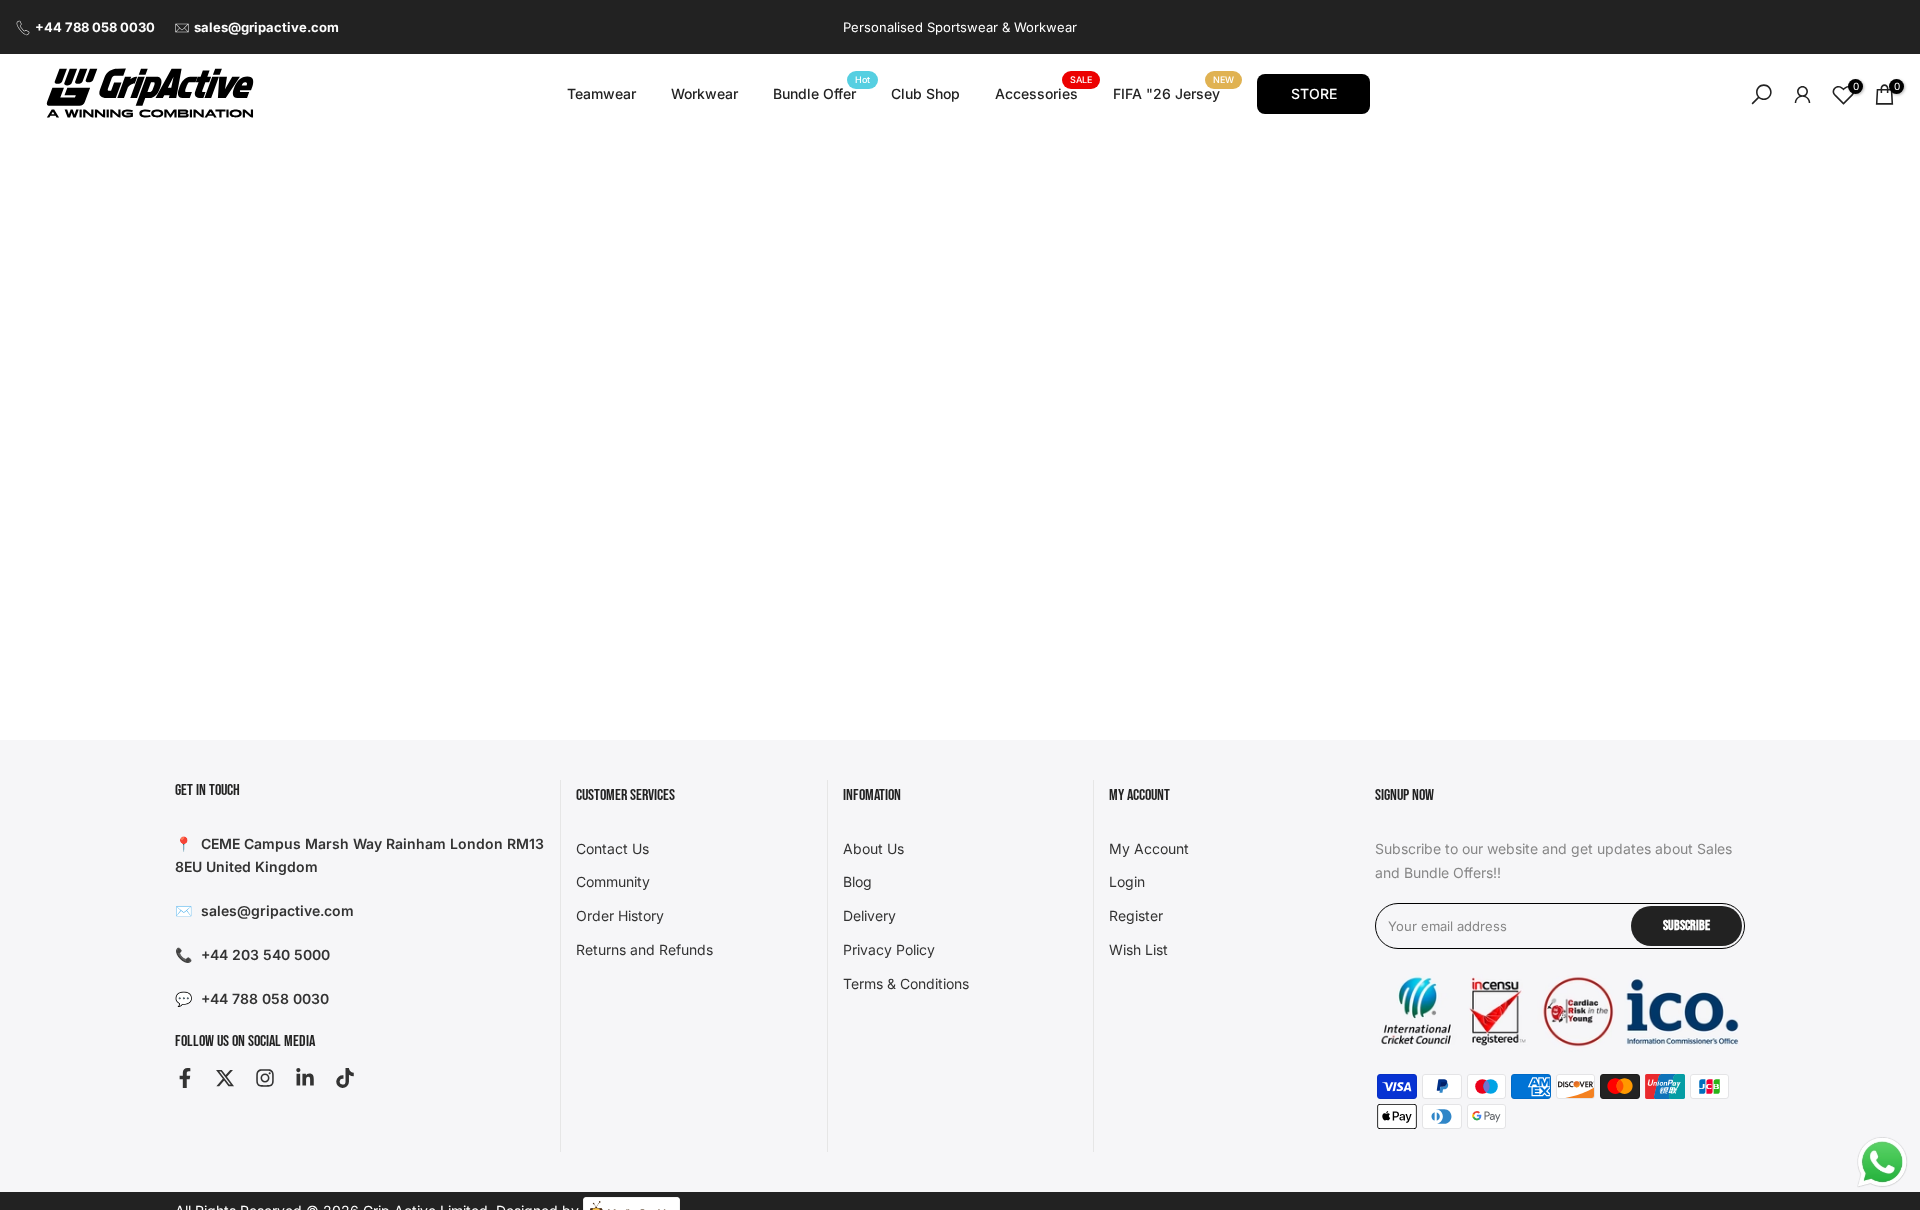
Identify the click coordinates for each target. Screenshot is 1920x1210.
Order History (620, 915)
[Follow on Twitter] (225, 1078)
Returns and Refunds (644, 949)
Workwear (704, 93)
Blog (857, 881)
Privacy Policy (889, 949)
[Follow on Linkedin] (305, 1078)
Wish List (1138, 949)
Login (1127, 881)
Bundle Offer (822, 92)
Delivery (869, 915)
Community (613, 881)
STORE (1314, 93)
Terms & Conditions (906, 983)
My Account (1149, 848)
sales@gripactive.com (266, 27)
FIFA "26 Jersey (1174, 92)
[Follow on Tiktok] (345, 1078)
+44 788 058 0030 (95, 27)
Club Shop (925, 93)
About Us (873, 848)
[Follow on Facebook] (185, 1078)
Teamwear (601, 93)
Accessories (1044, 92)
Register (1136, 915)
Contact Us (612, 848)
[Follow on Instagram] (265, 1078)
